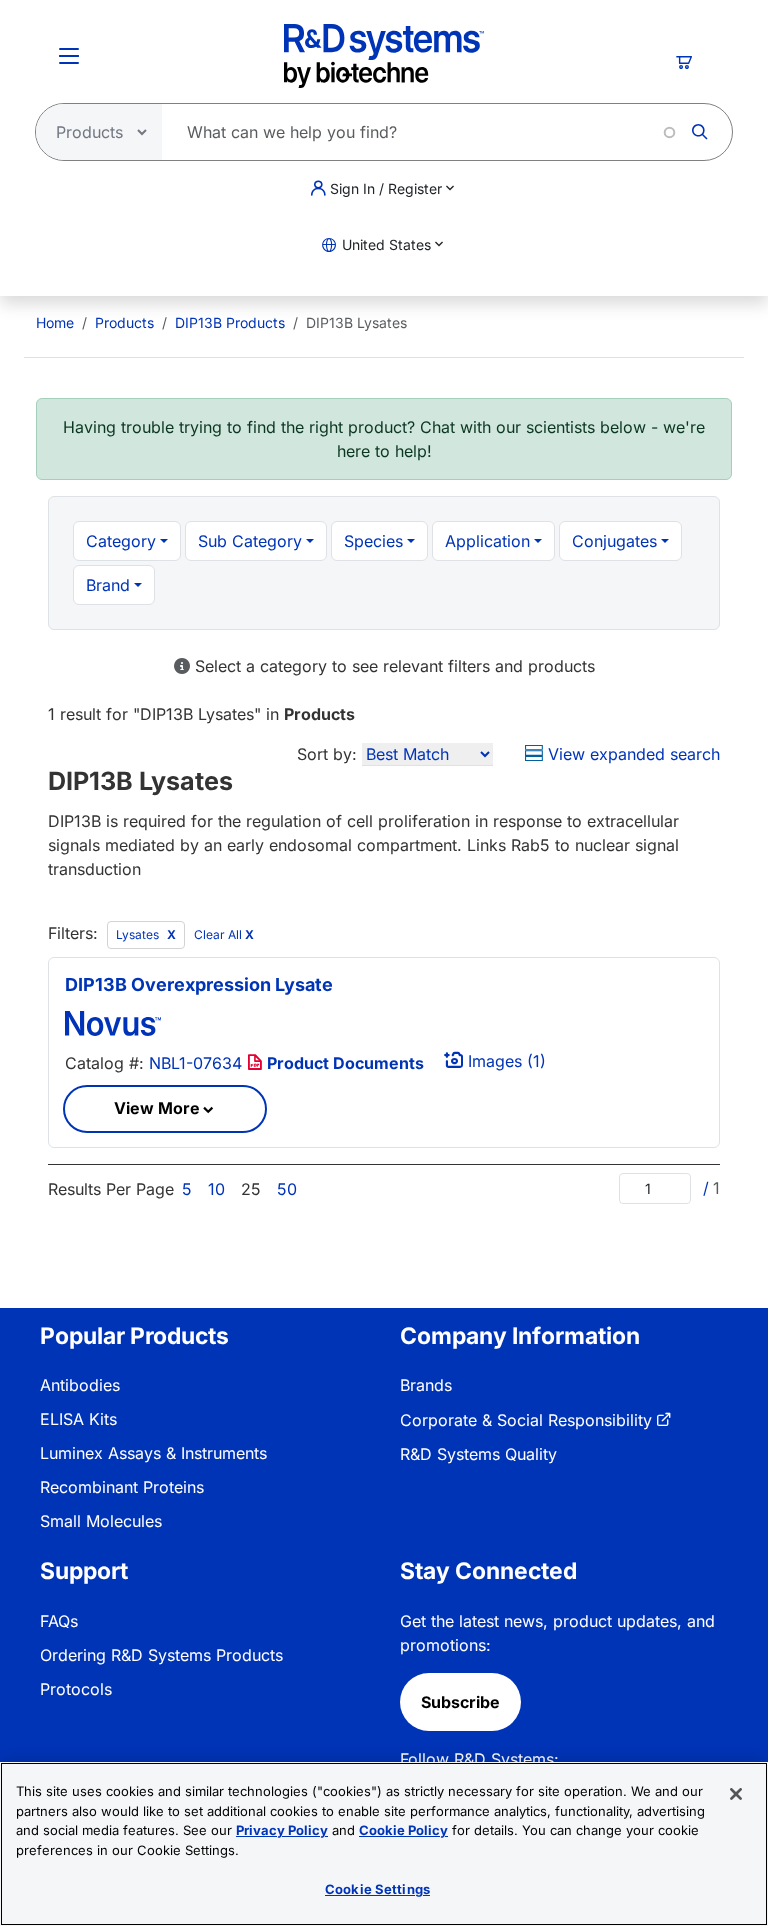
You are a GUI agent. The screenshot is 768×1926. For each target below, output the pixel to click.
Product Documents (343, 1063)
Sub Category (250, 541)
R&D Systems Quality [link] (478, 1454)
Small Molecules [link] (101, 1521)
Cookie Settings (377, 1889)
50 (287, 1189)
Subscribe (460, 1702)
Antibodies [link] (80, 1385)
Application (487, 541)
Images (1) (504, 1061)
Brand (108, 585)
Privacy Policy (282, 1830)
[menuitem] (55, 322)
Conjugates (614, 541)
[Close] (736, 1794)
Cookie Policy (403, 1830)
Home (55, 322)
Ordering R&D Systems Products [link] (161, 1655)
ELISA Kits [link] (78, 1419)
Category (121, 541)
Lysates (139, 934)
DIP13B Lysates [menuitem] (356, 322)
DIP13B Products (230, 322)
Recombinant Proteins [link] (122, 1487)
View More (157, 1108)
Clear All (224, 934)
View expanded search (631, 754)
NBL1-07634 (195, 1063)
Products (124, 322)
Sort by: (327, 754)
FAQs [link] (59, 1621)
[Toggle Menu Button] (69, 56)
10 (216, 1189)
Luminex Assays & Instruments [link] (153, 1453)
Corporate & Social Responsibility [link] (526, 1420)
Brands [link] (426, 1385)
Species (373, 541)
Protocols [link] (76, 1689)
